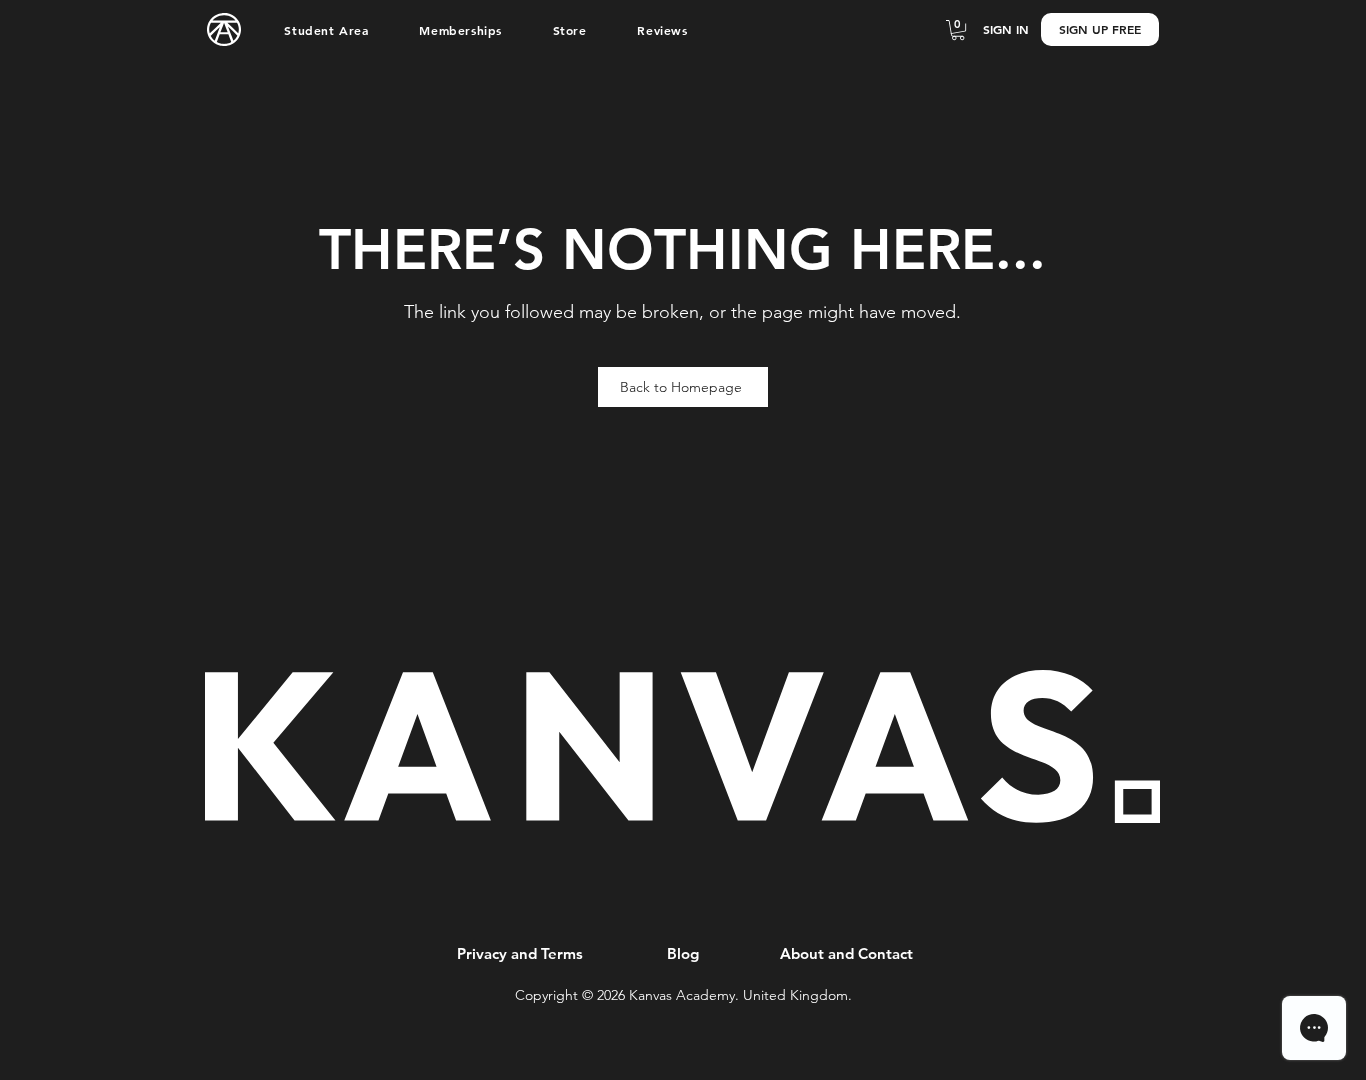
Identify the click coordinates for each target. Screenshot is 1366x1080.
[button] (326, 30)
